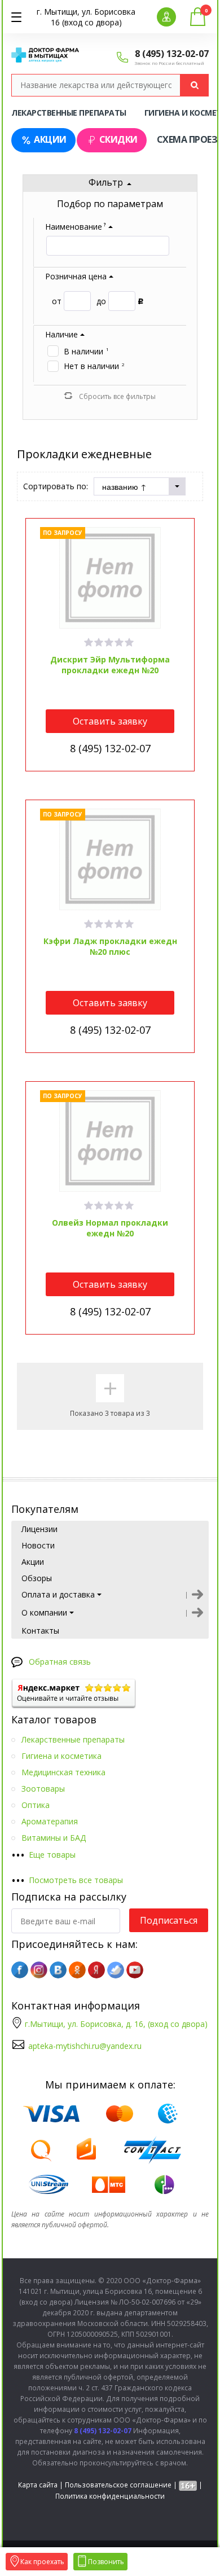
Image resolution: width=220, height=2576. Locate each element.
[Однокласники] (77, 1970)
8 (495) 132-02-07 (172, 54)
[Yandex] (96, 1970)
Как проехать (42, 2562)
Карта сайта (38, 2485)
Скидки (118, 139)
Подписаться (169, 1920)
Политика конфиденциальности (110, 2496)
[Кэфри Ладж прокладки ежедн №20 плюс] (110, 859)
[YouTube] (135, 1970)
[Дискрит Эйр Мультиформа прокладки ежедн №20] (110, 578)
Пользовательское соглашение (118, 2485)
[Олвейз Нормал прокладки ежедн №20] (110, 1141)
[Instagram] (39, 1970)
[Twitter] (116, 1970)
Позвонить (106, 2562)
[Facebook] (20, 1970)
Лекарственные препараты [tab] (69, 113)
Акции (50, 139)
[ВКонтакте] (58, 1970)
